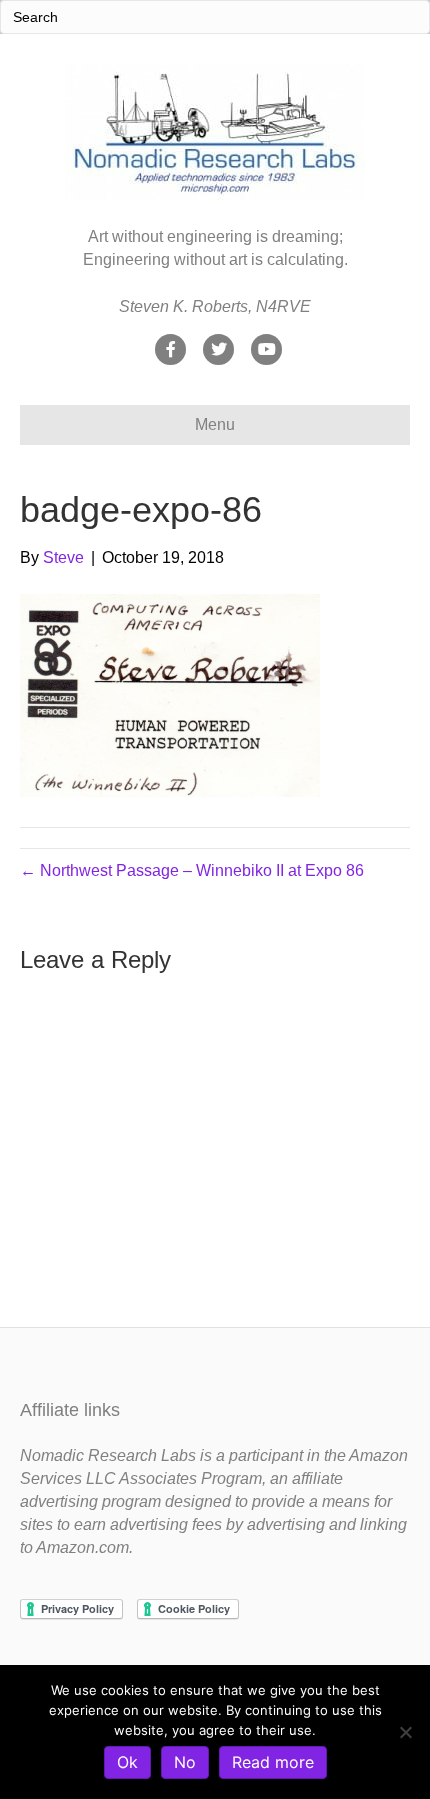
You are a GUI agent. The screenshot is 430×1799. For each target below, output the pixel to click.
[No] (405, 1732)
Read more (273, 1762)
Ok (127, 1762)
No (185, 1762)
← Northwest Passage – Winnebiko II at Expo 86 (192, 870)
